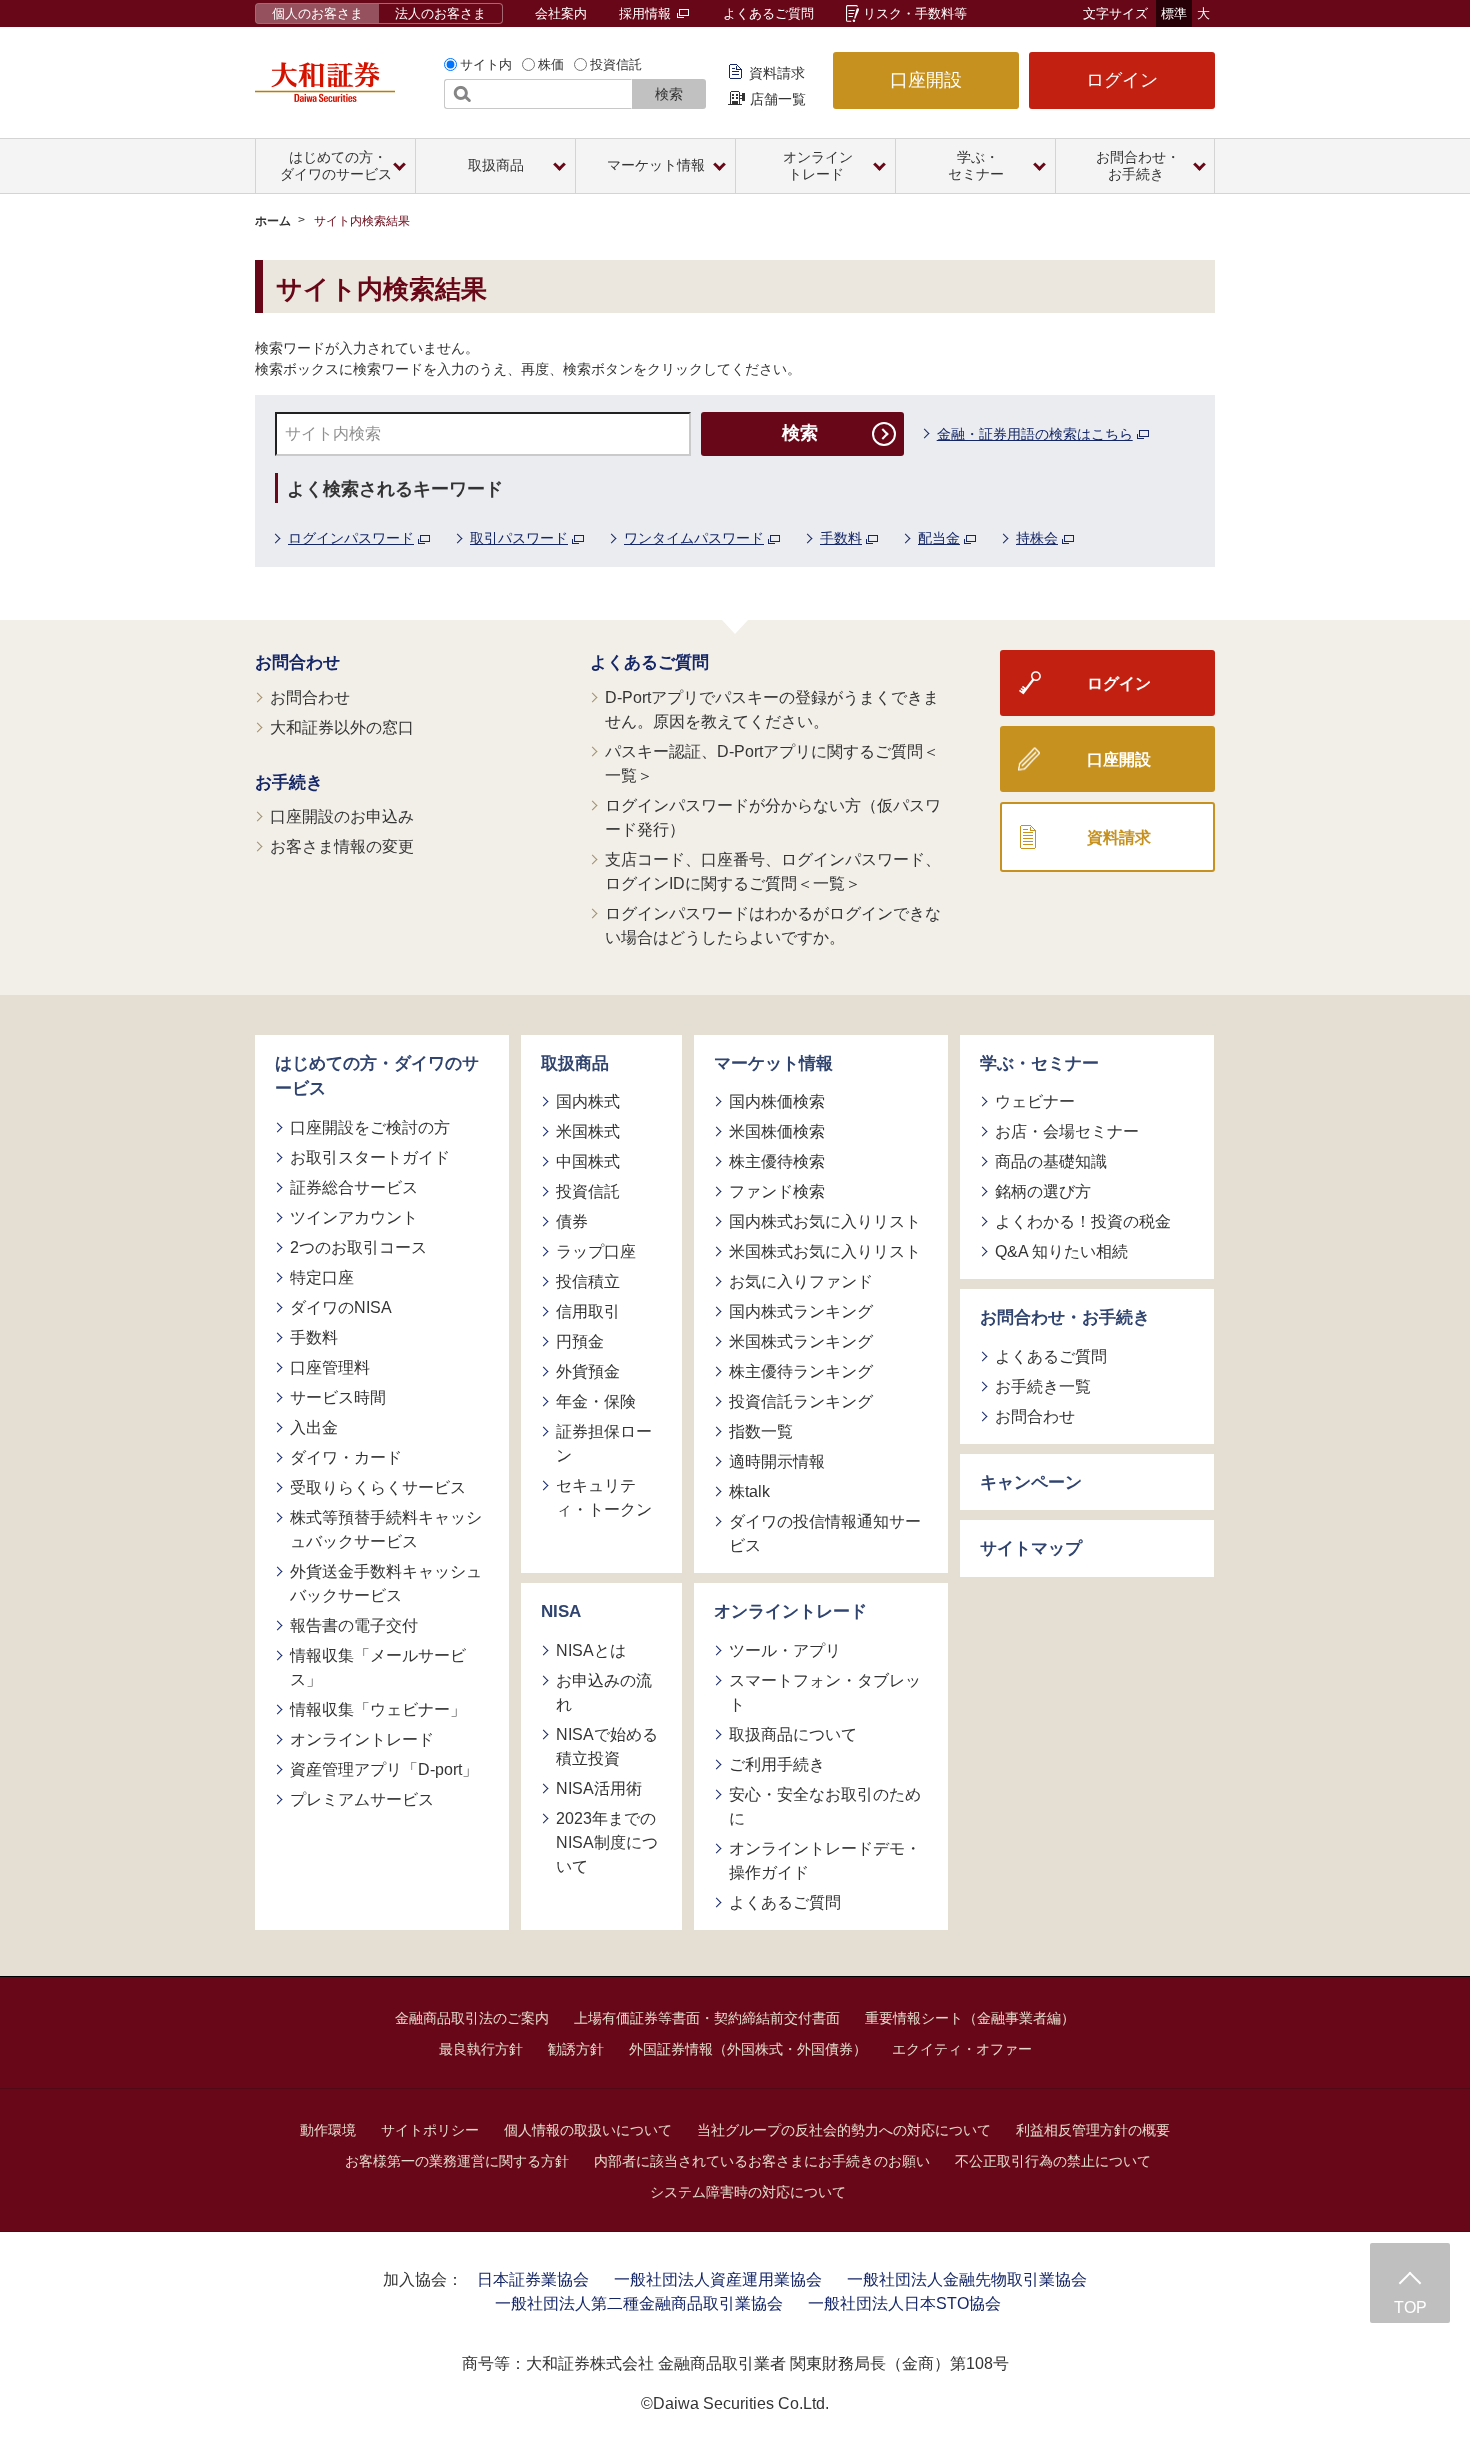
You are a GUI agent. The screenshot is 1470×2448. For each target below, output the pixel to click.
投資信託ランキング (801, 1401)
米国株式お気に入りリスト (825, 1251)
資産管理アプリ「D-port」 (384, 1769)
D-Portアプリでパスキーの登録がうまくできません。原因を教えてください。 (772, 709)
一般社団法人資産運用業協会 (718, 2279)
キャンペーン (1031, 1482)
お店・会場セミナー (1067, 1131)
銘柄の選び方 (1043, 1191)
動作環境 (328, 2130)
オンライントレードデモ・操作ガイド (825, 1860)
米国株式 (588, 1131)
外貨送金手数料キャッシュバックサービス (386, 1583)
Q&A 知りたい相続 (1061, 1251)
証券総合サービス (354, 1187)
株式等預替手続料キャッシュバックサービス (386, 1529)
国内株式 (588, 1101)
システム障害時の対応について (748, 2192)
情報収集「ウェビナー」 (378, 1709)
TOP (1410, 2307)
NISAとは (591, 1650)
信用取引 (588, 1311)
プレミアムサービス (362, 1799)
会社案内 (561, 13)
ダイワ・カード (346, 1457)
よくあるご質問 (768, 13)
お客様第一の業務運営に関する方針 (457, 2161)
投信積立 (588, 1281)
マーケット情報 (773, 1063)
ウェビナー (1035, 1101)
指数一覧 (761, 1431)
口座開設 (926, 80)
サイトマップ (1031, 1548)
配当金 (939, 538)
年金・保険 (596, 1401)
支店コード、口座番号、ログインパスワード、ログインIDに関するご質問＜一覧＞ (773, 871)
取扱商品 (575, 1063)
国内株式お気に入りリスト (825, 1221)
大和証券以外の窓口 (342, 727)
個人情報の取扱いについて (588, 2130)
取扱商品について (793, 1734)
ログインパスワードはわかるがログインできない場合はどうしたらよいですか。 (773, 925)
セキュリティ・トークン (604, 1497)
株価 (551, 64)
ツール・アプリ (785, 1650)
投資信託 (616, 64)
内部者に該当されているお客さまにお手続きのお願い (762, 2161)
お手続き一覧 (1043, 1386)
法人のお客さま (440, 13)
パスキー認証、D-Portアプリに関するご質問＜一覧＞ (772, 763)
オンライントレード (362, 1739)
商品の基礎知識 (1051, 1161)
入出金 (314, 1427)
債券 (572, 1221)
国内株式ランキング (801, 1311)
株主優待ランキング (801, 1371)
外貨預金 (588, 1371)
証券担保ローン (604, 1443)
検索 (669, 94)
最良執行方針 (481, 2049)
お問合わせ (297, 662)
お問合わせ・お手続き (1065, 1317)
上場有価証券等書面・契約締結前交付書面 (707, 2018)
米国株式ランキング (801, 1341)
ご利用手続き (777, 1764)
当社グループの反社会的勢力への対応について (844, 2130)
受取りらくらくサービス (378, 1487)
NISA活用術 (599, 1788)
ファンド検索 (777, 1191)
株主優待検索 (777, 1161)
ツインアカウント (354, 1217)
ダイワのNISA (341, 1307)
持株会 (1037, 538)
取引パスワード (519, 538)
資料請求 (777, 73)
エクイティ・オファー (962, 2049)
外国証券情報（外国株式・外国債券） (748, 2049)
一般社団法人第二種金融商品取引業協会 (639, 2303)
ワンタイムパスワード (694, 538)
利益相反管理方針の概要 (1093, 2130)
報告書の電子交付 (354, 1625)
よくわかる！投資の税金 (1083, 1221)
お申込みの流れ (604, 1692)
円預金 (580, 1341)
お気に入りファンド (801, 1281)
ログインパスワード (351, 538)
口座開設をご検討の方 (370, 1127)
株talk (749, 1491)
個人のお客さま (317, 13)
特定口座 (322, 1277)
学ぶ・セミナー (1039, 1063)
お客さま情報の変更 (342, 846)
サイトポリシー (430, 2130)
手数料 (841, 538)
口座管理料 (330, 1367)
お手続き (289, 782)
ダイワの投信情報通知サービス (825, 1533)
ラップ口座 (596, 1251)
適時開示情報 (777, 1461)
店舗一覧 (778, 99)
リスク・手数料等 (915, 13)
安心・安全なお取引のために (825, 1806)
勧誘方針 (576, 2049)
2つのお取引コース (358, 1247)
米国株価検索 (777, 1131)
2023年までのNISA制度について (607, 1842)
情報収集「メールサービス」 (378, 1667)
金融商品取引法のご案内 (472, 2018)
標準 (1174, 13)
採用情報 (647, 13)
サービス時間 (338, 1397)
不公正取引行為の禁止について (1053, 2161)
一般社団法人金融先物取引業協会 (967, 2279)
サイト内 (486, 64)
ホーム (273, 221)
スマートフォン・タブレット (825, 1692)
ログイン (1122, 80)
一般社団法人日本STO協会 (904, 2303)
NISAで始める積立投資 (607, 1746)
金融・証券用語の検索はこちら (1035, 434)
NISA (561, 1611)
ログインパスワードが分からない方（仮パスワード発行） (773, 817)
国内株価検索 (777, 1101)
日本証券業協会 (533, 2279)
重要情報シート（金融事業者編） (970, 2018)
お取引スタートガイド (370, 1157)
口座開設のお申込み (342, 816)
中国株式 (588, 1161)
